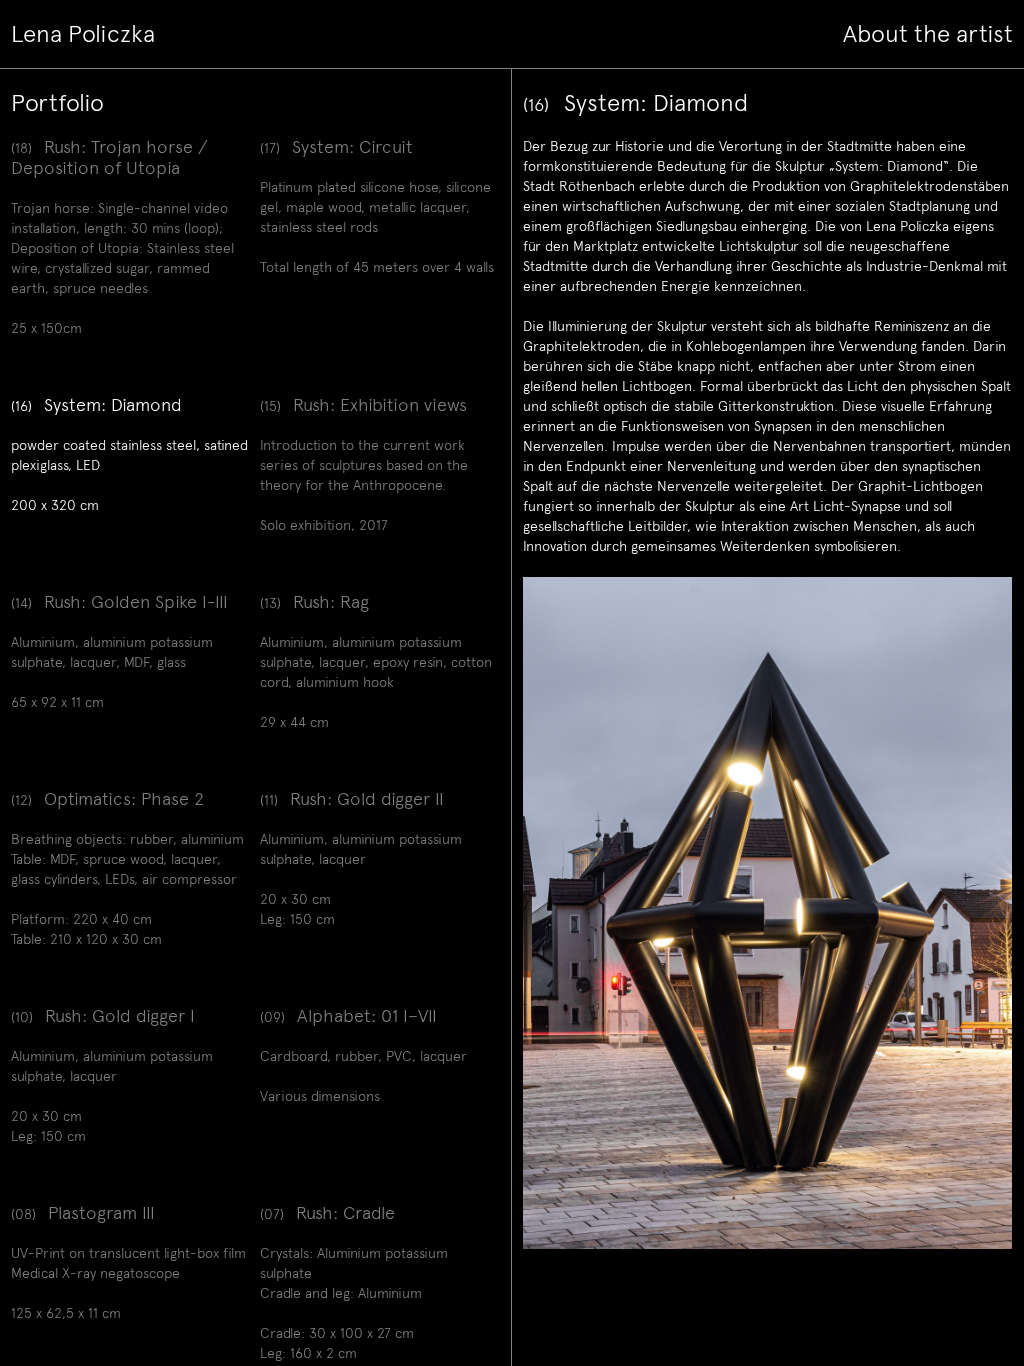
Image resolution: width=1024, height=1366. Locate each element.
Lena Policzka (83, 34)
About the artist (928, 34)
